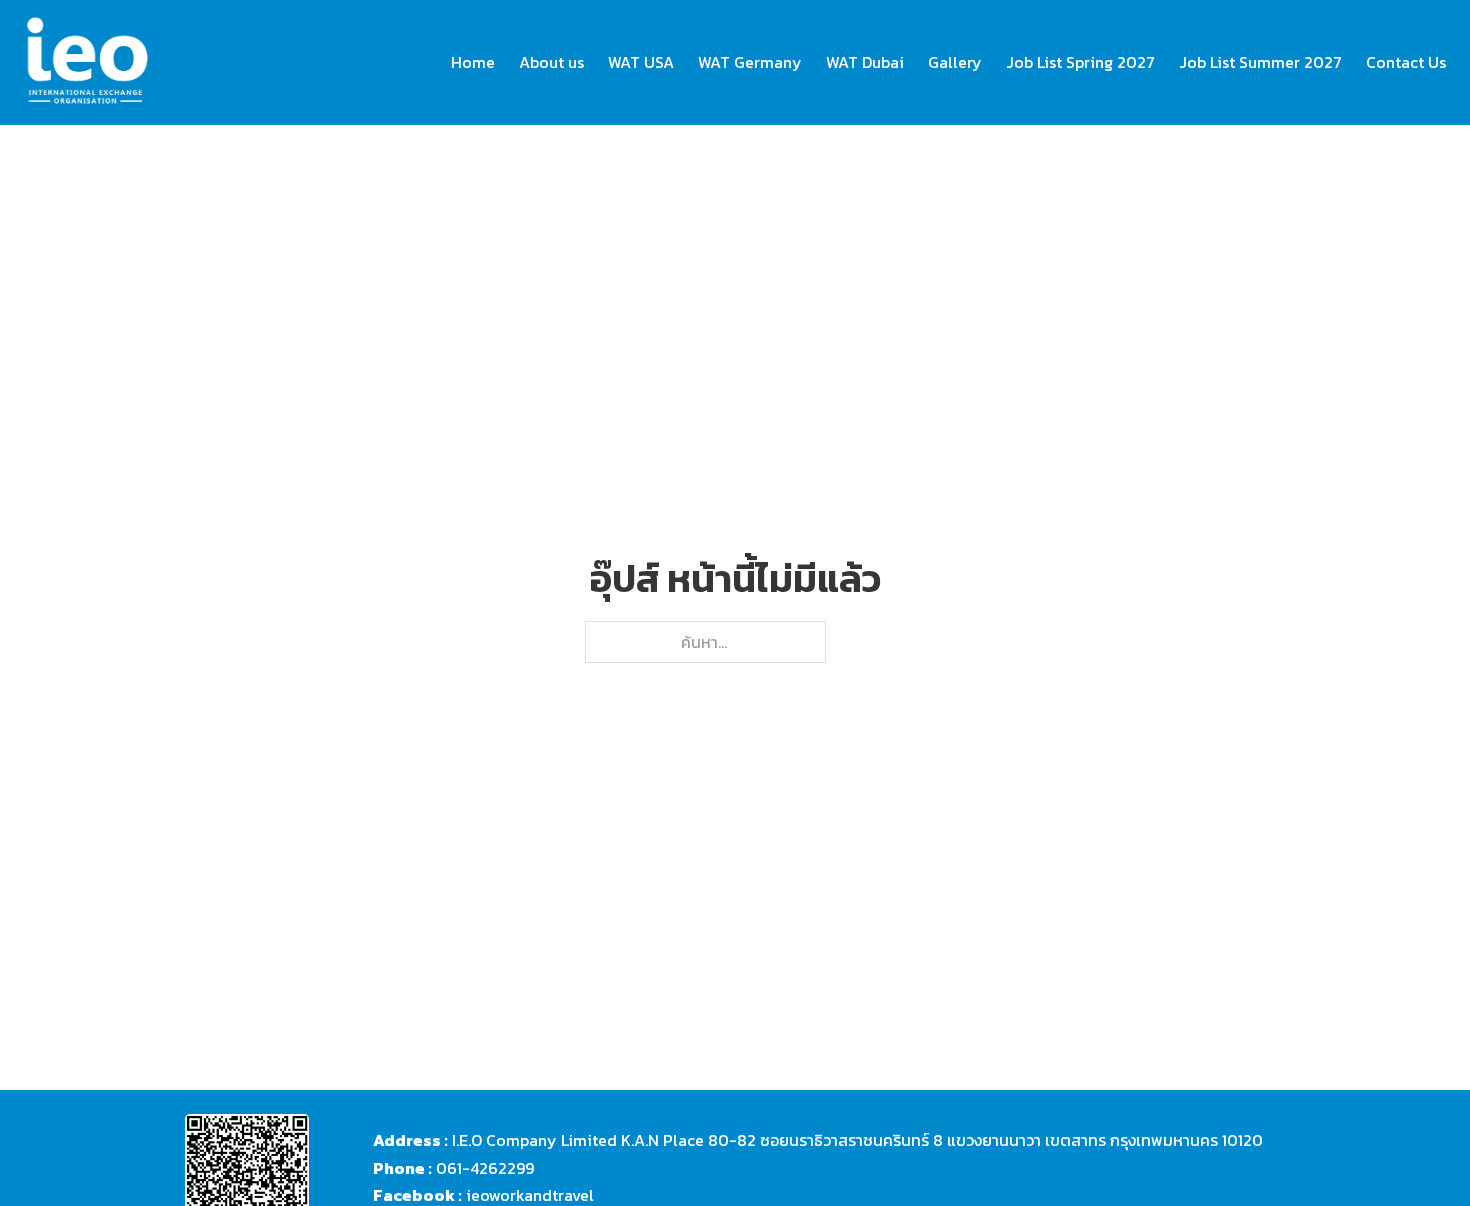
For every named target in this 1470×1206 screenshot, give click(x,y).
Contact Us (1406, 62)
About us (551, 62)
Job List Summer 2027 (1260, 62)
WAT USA (641, 62)
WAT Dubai (865, 62)
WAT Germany (750, 62)
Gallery (955, 62)
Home (473, 62)
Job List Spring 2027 (1080, 62)
